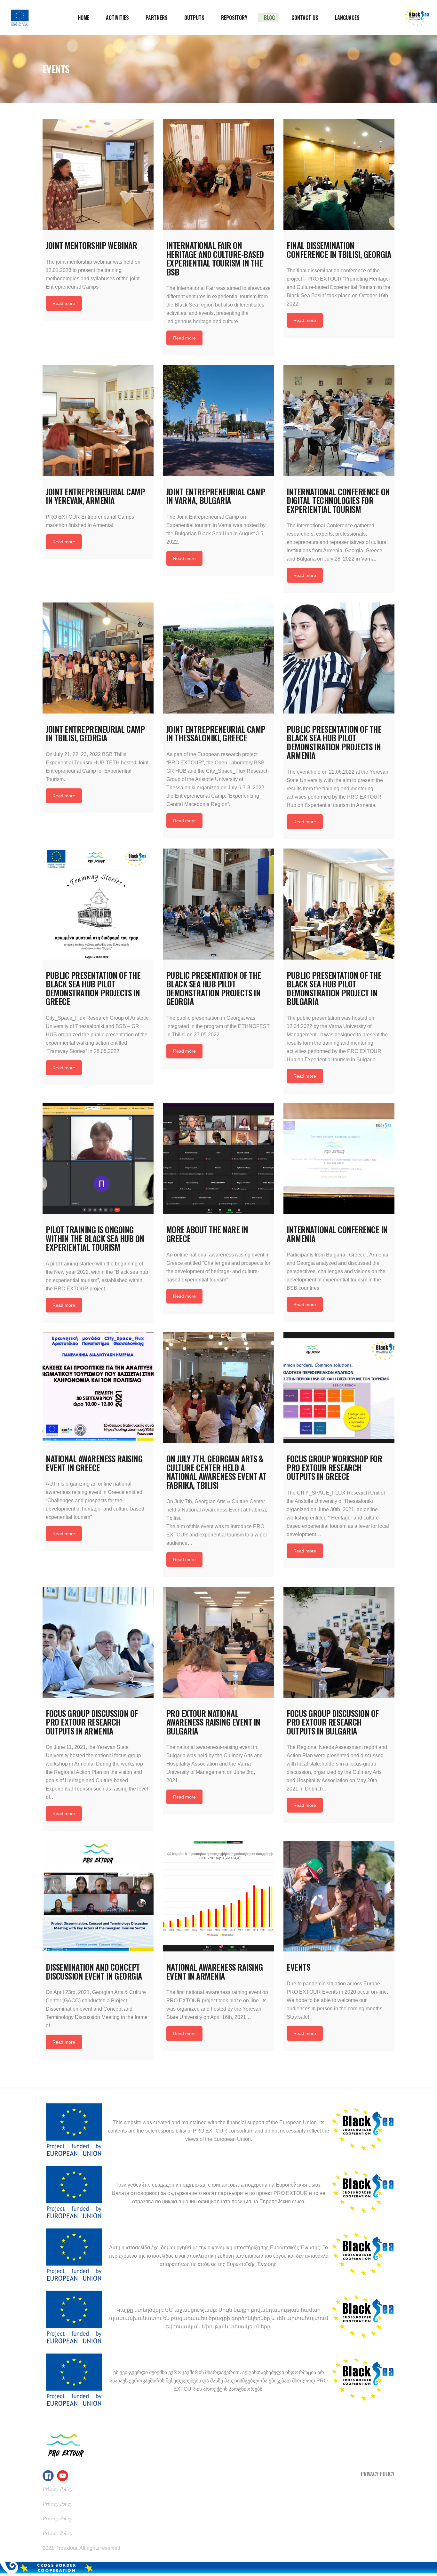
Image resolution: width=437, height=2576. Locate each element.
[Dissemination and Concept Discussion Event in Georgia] (98, 1896)
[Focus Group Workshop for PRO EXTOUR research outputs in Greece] (339, 1388)
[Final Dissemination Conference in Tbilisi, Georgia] (339, 175)
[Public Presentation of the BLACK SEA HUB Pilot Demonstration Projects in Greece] (98, 904)
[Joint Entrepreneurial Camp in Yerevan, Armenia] (98, 421)
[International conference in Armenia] (339, 1159)
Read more (64, 303)
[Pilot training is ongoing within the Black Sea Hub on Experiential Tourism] (98, 1159)
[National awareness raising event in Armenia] (219, 1896)
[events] (339, 1896)
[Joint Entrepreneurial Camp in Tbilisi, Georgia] (98, 658)
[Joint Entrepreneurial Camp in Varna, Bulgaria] (219, 421)
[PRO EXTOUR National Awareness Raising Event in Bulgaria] (219, 1642)
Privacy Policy (378, 2474)
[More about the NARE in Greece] (219, 1159)
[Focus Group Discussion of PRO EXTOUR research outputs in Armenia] (98, 1642)
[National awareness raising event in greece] (98, 1388)
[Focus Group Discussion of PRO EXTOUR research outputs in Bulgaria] (339, 1642)
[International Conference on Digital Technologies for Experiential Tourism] (339, 421)
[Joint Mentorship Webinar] (98, 175)
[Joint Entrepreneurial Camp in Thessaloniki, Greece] (219, 658)
